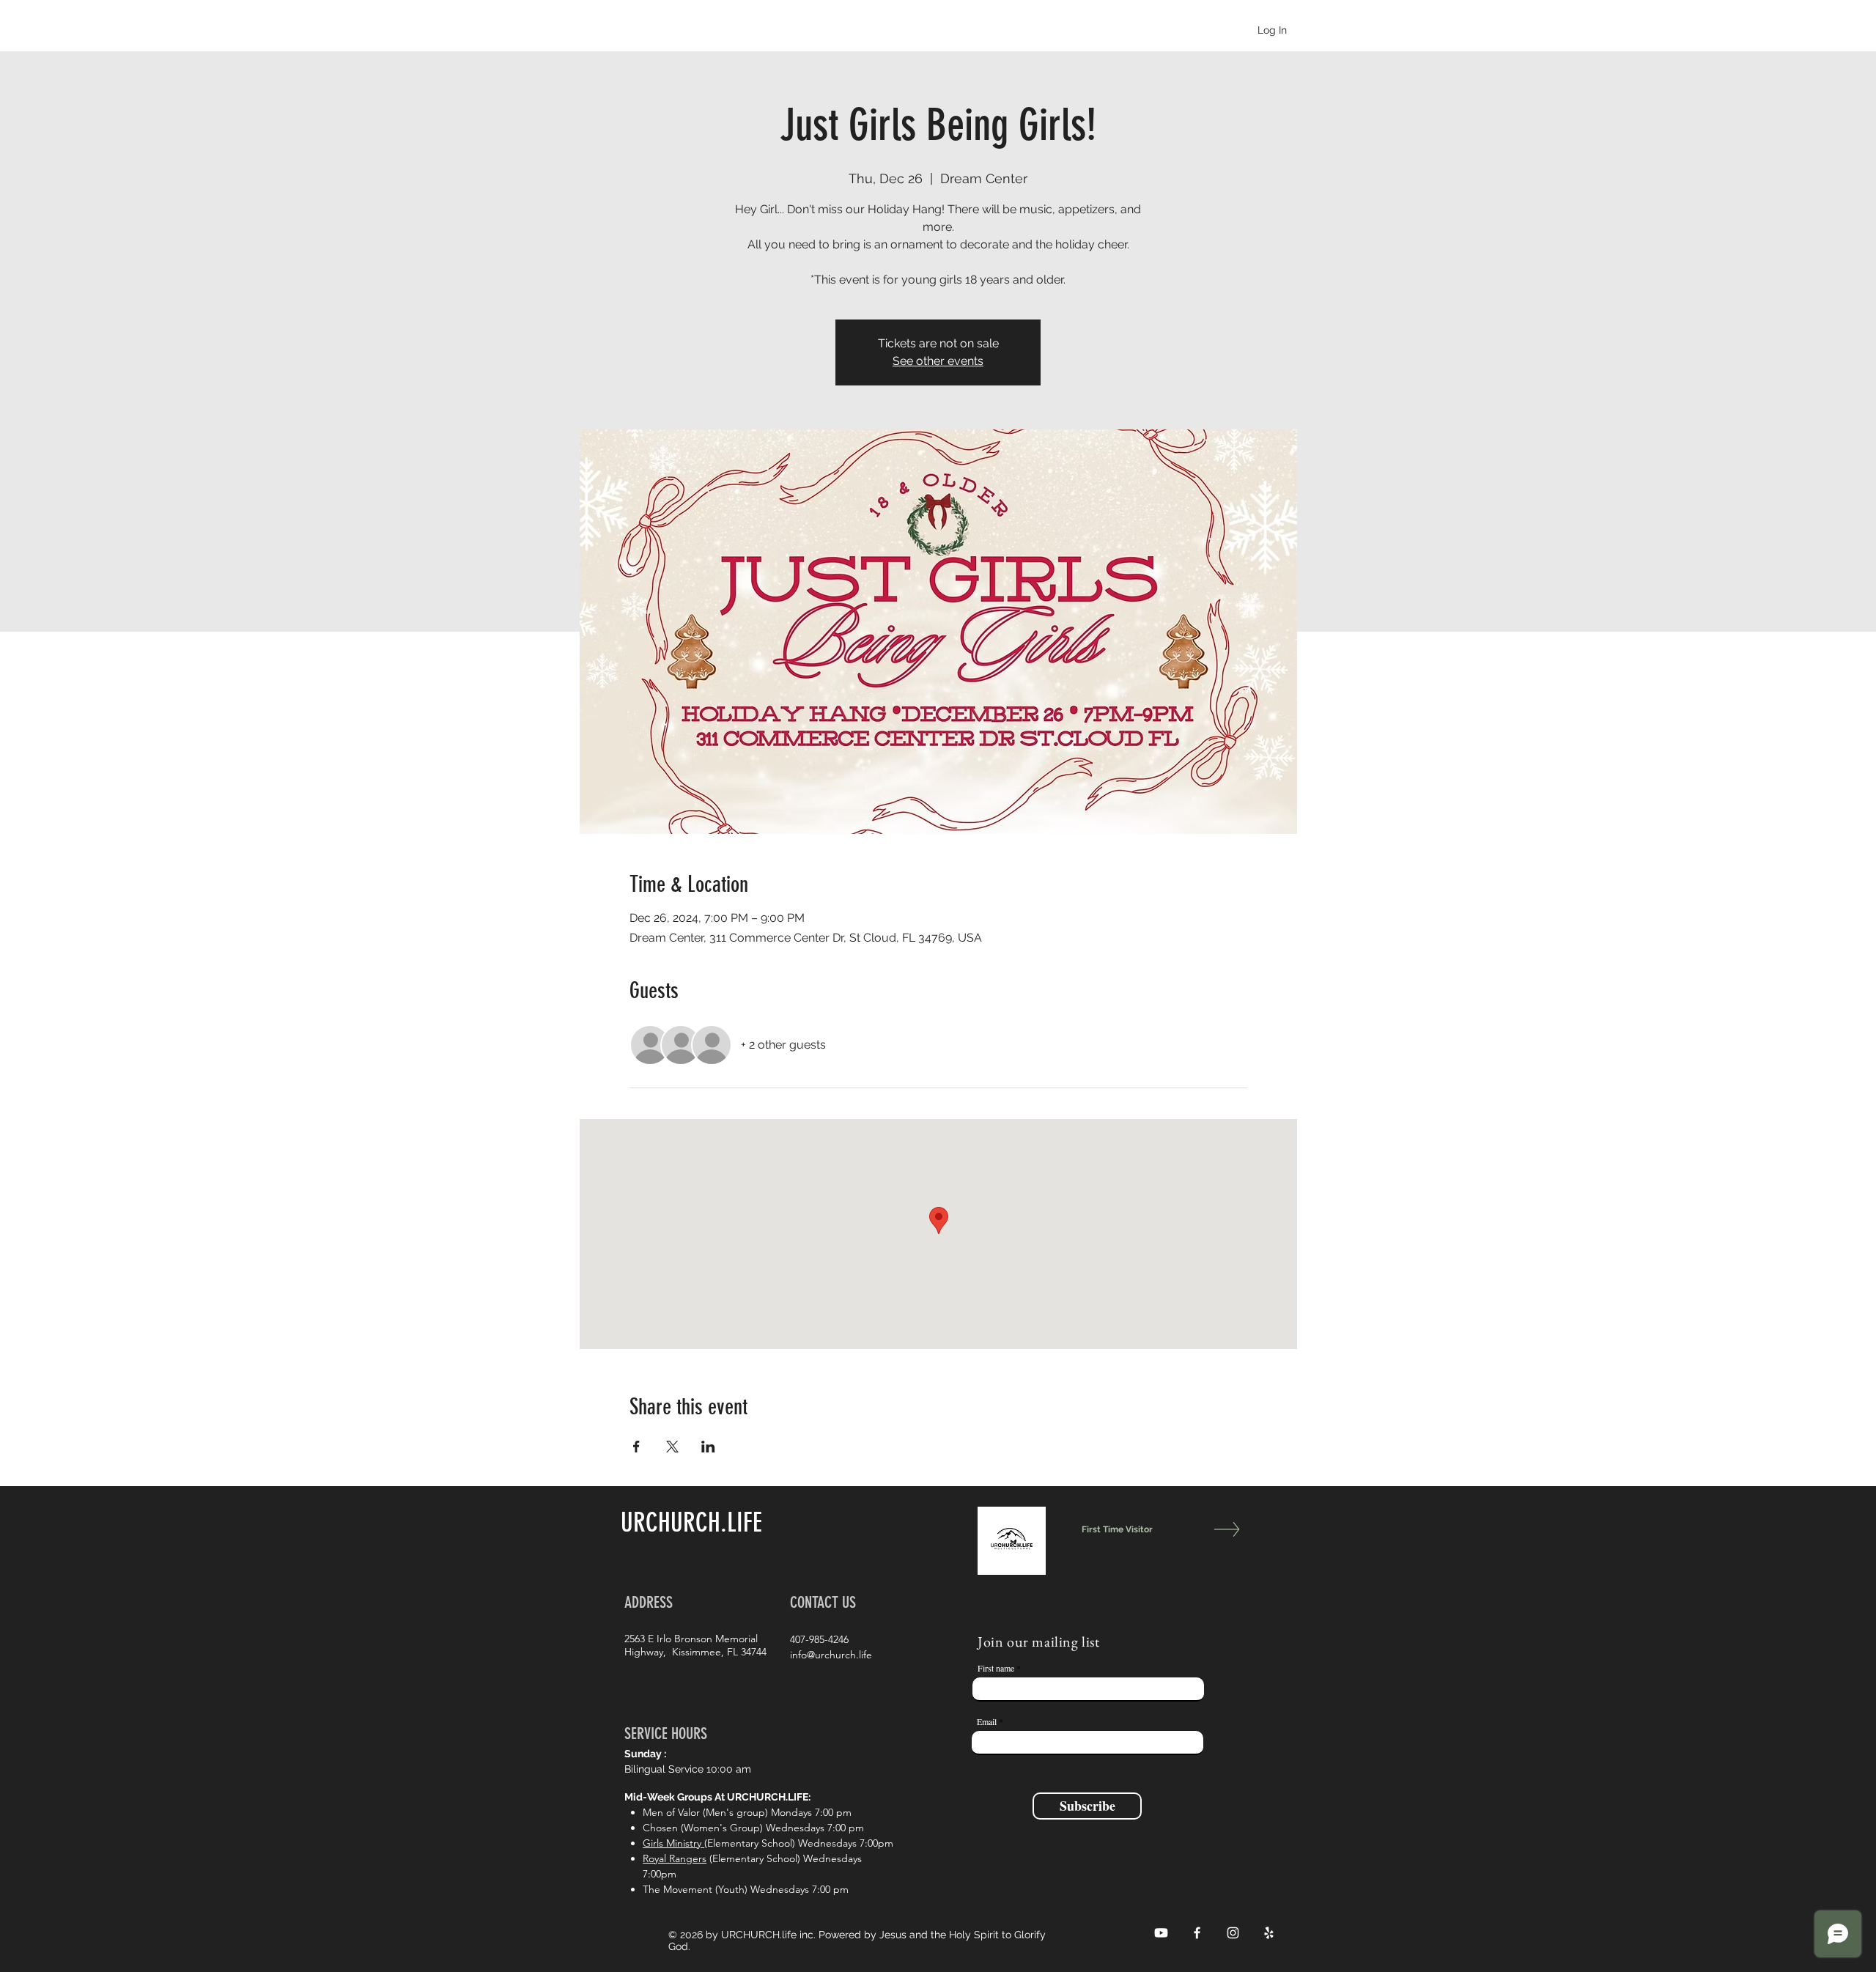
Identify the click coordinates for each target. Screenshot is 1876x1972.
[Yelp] (1269, 1933)
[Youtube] (1161, 1933)
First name (996, 1668)
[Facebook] (1197, 1933)
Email (987, 1721)
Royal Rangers (675, 1858)
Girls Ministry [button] (673, 1843)
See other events (938, 361)
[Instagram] (1233, 1933)
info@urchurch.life (831, 1655)
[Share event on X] (672, 1447)
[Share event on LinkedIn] (708, 1447)
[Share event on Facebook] (636, 1447)
